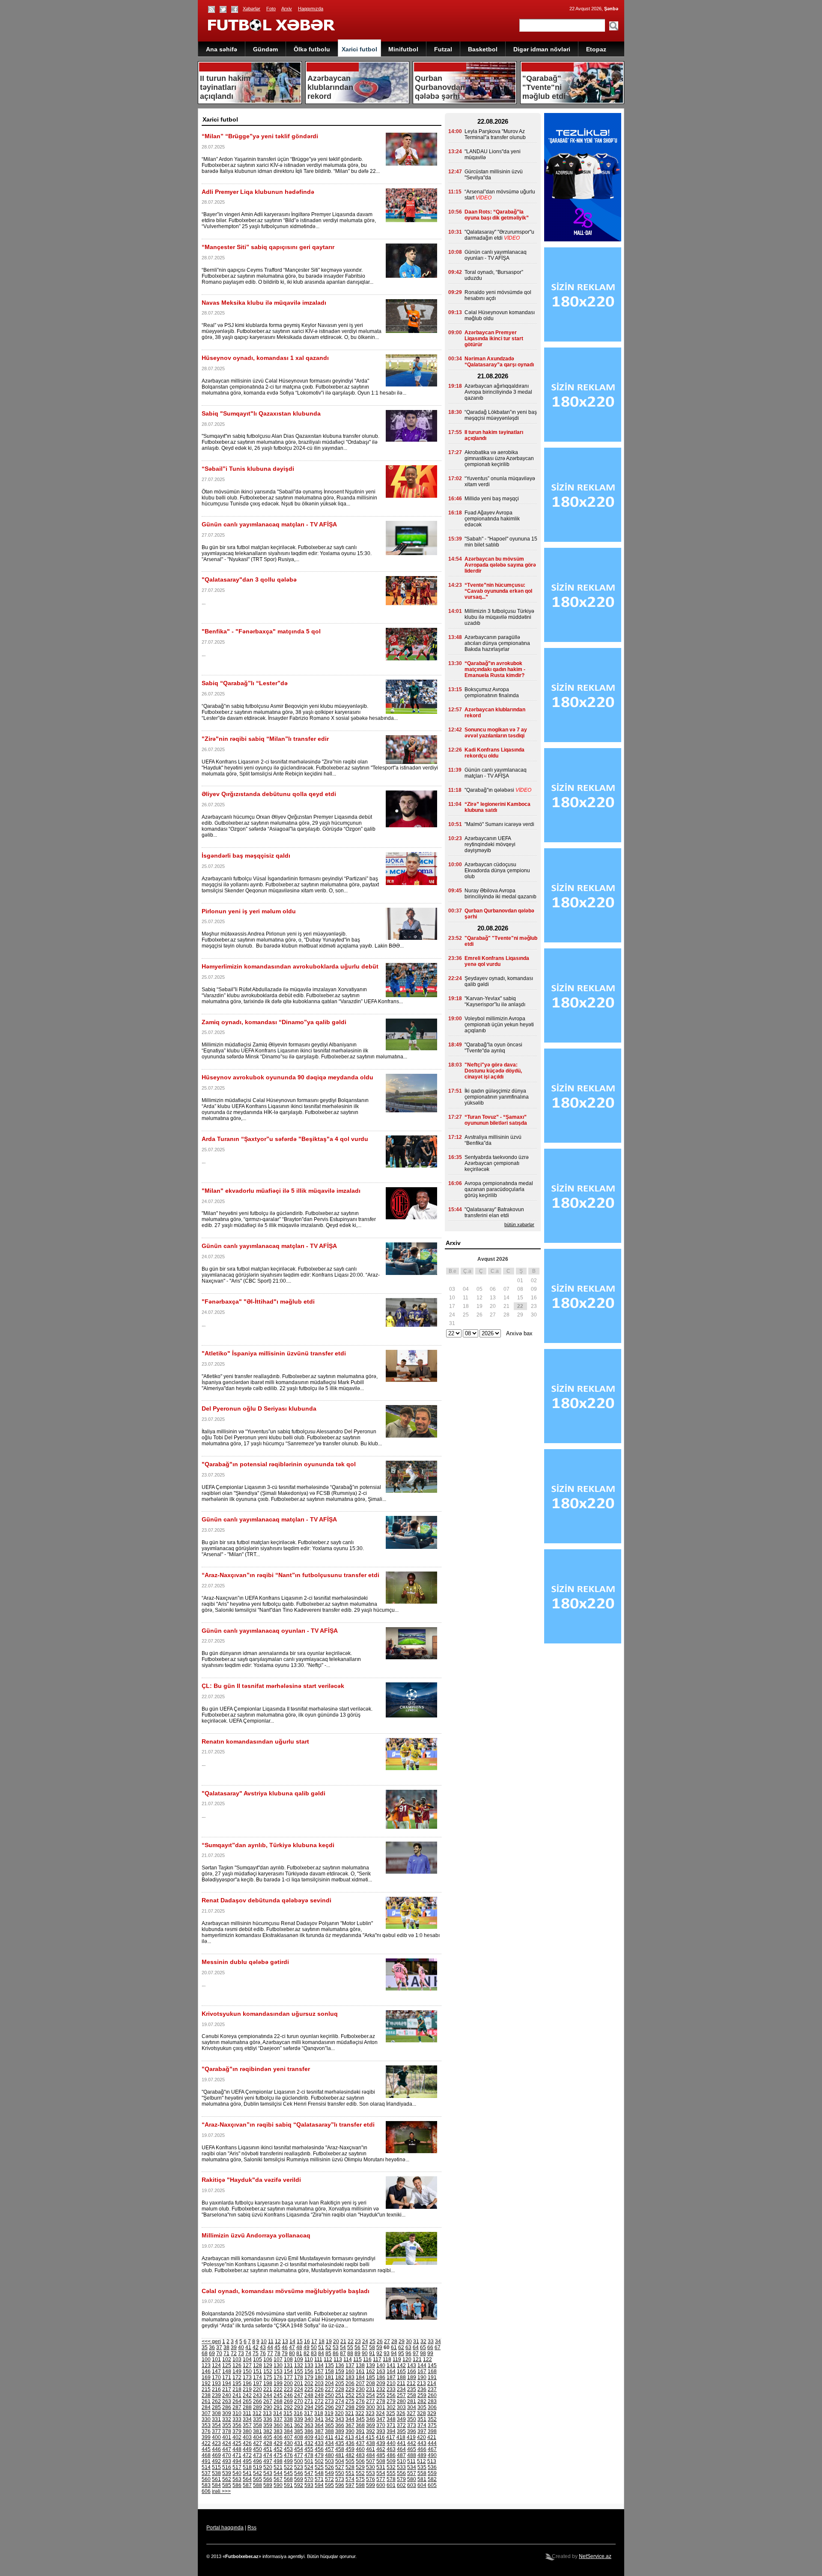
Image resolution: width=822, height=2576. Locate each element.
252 (350, 2395)
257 (401, 2395)
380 (247, 2431)
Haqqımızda (311, 9)
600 (381, 2485)
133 (309, 2365)
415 (370, 2437)
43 (263, 2347)
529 (360, 2467)
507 (371, 2461)
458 (340, 2449)
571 (319, 2479)
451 (268, 2449)
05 (479, 1289)
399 (206, 2437)
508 (381, 2461)
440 (391, 2443)
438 (371, 2443)
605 (432, 2485)
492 (216, 2461)
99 (430, 2353)
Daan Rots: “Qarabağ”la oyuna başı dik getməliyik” (497, 215)
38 (226, 2347)
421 (432, 2437)
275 (350, 2401)
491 (206, 2461)
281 (412, 2401)
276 (360, 2401)
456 (319, 2449)
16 (307, 2341)
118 (387, 2359)
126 (237, 2365)
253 (360, 2395)
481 (340, 2455)
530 (371, 2467)
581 (422, 2479)
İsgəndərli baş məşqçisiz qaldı (246, 856)
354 (216, 2425)
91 (372, 2353)
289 (258, 2407)
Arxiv (287, 9)
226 (319, 2389)
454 (299, 2449)
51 (321, 2347)
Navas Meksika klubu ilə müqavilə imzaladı (264, 303)
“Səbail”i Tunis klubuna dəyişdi (248, 469)
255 (381, 2395)
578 (391, 2479)
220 (258, 2389)
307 (206, 2413)
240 (227, 2395)
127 (247, 2365)
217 (227, 2389)
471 (237, 2455)
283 (432, 2401)
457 (329, 2449)
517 (237, 2467)
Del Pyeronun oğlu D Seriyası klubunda (259, 1408)
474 (268, 2455)
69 (212, 2353)
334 (247, 2419)
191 (432, 2377)
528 (350, 2467)
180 (319, 2377)
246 (288, 2395)
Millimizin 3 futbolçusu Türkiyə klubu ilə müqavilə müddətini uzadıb (499, 617)
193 (216, 2383)
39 (234, 2347)
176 (278, 2377)
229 (350, 2389)
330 (206, 2419)
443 (422, 2443)
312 (257, 2413)
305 (422, 2407)
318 (319, 2413)
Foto (271, 9)
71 (226, 2353)
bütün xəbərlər (519, 1224)
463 (391, 2449)
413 (350, 2437)
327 (411, 2413)
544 (278, 2473)
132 (299, 2365)
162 (371, 2371)
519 (258, 2467)
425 (237, 2443)
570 (309, 2479)
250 (329, 2395)
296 (329, 2407)
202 (309, 2383)
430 (288, 2443)
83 (314, 2353)
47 (292, 2347)
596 (340, 2485)
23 (358, 2341)
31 (416, 2341)
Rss (252, 2528)
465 (412, 2449)
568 (288, 2479)
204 (329, 2383)
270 (299, 2401)
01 (520, 1281)
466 (422, 2449)
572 (329, 2479)
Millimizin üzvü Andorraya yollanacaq (256, 2235)
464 (401, 2449)
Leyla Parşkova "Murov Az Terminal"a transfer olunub (495, 134)
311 (247, 2413)
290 (268, 2407)
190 (422, 2377)
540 (237, 2473)
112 (328, 2359)
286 (227, 2407)
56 (357, 2347)
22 (351, 2341)
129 (268, 2365)
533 (401, 2467)
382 (268, 2431)
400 (216, 2437)
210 (391, 2383)
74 (248, 2353)
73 (241, 2353)
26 (380, 2341)
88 (350, 2353)
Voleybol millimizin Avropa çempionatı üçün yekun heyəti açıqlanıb (499, 1025)
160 (350, 2371)
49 (307, 2347)
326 (401, 2413)
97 (416, 2353)
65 (423, 2347)
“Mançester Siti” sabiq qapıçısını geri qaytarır (268, 247)
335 (258, 2419)
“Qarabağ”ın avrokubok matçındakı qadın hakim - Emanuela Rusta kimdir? (495, 669)
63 (408, 2347)
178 (299, 2377)
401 (227, 2437)
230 (360, 2389)
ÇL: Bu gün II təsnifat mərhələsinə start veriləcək (273, 1686)
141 (391, 2365)
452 (278, 2449)
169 (206, 2377)
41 (248, 2347)
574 (350, 2479)
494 (237, 2461)
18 (322, 2341)
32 (423, 2341)
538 (216, 2473)
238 (206, 2395)
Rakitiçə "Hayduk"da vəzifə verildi (251, 2180)
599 (371, 2485)
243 (258, 2395)
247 (299, 2395)
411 (329, 2437)
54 (343, 2347)
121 (417, 2359)
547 (309, 2473)
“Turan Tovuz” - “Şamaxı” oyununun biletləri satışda (496, 1120)
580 (412, 2479)
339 (299, 2419)
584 (216, 2485)
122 (427, 2359)
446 (216, 2449)
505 (350, 2461)
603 (412, 2485)
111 (318, 2359)
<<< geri (211, 2341)
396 (412, 2431)
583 (206, 2485)
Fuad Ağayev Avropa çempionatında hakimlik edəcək (492, 519)
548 (319, 2473)
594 (319, 2485)
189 (412, 2377)
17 (314, 2341)
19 (329, 2341)
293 (299, 2407)
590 (278, 2485)
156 (309, 2371)
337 (278, 2419)
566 (268, 2479)
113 (338, 2359)
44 (270, 2347)
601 (391, 2485)
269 (288, 2401)
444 (432, 2443)
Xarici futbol (359, 49)
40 (241, 2347)
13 (285, 2341)
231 (371, 2389)
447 (227, 2449)
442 (412, 2443)
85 (328, 2353)
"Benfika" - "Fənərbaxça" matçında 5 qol (261, 631)
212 (411, 2383)
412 (339, 2437)
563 (237, 2479)
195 (237, 2383)
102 (227, 2359)
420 (421, 2437)
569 (299, 2479)
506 (360, 2461)
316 (298, 2413)
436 (350, 2443)
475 (278, 2455)
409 (309, 2437)
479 (319, 2455)
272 (319, 2401)
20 (336, 2341)
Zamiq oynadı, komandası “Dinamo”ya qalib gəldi (274, 1022)
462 (381, 2449)
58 (372, 2347)
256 (391, 2395)
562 (227, 2479)
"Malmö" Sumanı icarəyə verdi (499, 824)
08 (520, 1289)
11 (271, 2341)
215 (206, 2389)
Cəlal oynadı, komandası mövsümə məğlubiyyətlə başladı (286, 2291)
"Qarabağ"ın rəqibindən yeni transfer (256, 2069)
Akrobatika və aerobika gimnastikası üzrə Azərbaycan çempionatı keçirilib (499, 458)
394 (391, 2431)
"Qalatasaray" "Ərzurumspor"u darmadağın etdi (499, 235)
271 (309, 2401)
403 (247, 2437)
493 (227, 2461)
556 (401, 2473)
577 (381, 2479)
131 (288, 2365)
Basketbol (483, 49)
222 (278, 2389)
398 (432, 2431)
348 (391, 2419)
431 (299, 2443)
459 (350, 2449)
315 (288, 2413)
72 (234, 2353)
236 (422, 2389)
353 (206, 2425)
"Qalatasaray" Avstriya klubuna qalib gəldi (264, 1793)
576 (371, 2479)
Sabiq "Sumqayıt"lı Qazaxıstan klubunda (261, 413)
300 (371, 2407)
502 (319, 2461)
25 (372, 2341)
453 (288, 2449)
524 (309, 2467)
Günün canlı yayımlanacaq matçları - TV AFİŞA (269, 524)
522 (288, 2467)
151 (258, 2371)
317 (308, 2413)
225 (309, 2389)
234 (401, 2389)
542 (258, 2473)
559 (432, 2473)
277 (371, 2401)
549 (329, 2473)
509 (391, 2461)
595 (329, 2485)
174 (258, 2377)
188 (401, 2377)
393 (381, 2431)
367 (350, 2425)
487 (401, 2455)
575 (360, 2479)
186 (381, 2377)
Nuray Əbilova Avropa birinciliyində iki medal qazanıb (500, 894)
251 (340, 2395)
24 (365, 2341)
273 (329, 2401)
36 (212, 2347)
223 (288, 2389)
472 (247, 2455)
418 (401, 2437)
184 (360, 2377)
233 (391, 2389)
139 (371, 2365)
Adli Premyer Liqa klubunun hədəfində (258, 192)
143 (412, 2365)
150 (247, 2371)
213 (421, 2383)
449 (247, 2449)
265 (247, 2401)
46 (285, 2347)
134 (319, 2365)
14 (292, 2341)
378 (227, 2431)
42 (256, 2347)
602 (401, 2485)
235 (412, 2389)
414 (360, 2437)
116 (367, 2359)
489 (422, 2455)
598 (360, 2485)
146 (206, 2371)
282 (422, 2401)
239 (216, 2395)
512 (421, 2461)
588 (258, 2485)
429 (278, 2443)
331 (216, 2419)
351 (422, 2419)
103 (237, 2359)
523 (299, 2467)
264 (237, 2401)
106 (268, 2359)
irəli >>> (221, 2491)
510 (401, 2461)
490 (432, 2455)
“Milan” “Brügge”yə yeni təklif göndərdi (260, 136)
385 (299, 2431)
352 (432, 2419)
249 (319, 2395)
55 (350, 2347)
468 (206, 2455)
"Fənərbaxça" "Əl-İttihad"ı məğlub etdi (258, 1301)
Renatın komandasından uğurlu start (255, 1741)
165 (401, 2371)
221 (268, 2389)
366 (340, 2425)
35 (205, 2347)
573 (340, 2479)
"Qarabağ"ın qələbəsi (489, 790)
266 (258, 2401)
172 (237, 2377)
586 (237, 2485)
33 (431, 2341)
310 (237, 2413)
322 (360, 2413)
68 (205, 2353)
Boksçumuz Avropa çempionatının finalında (492, 692)
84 (321, 2353)
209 (381, 2383)
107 (278, 2359)
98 (423, 2353)
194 (227, 2383)
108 (288, 2359)
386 (309, 2431)
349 (401, 2419)
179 (309, 2377)
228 (340, 2389)
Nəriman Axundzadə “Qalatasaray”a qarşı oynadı (499, 362)
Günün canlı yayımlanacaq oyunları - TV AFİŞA (270, 1631)
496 (258, 2461)
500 (299, 2461)
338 (288, 2419)
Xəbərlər (252, 9)
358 (258, 2425)
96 (408, 2353)
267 (268, 2401)
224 (299, 2389)
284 (206, 2407)
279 (391, 2401)
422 (206, 2443)
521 (278, 2467)
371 (391, 2425)
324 (380, 2413)
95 (401, 2353)
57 (365, 2347)
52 (328, 2347)
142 (401, 2365)
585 (227, 2485)
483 (360, 2455)
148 (227, 2371)
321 (350, 2413)
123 (206, 2365)
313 (267, 2413)
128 (258, 2365)
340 (309, 2419)
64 (416, 2347)
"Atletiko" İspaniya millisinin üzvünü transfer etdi (274, 1353)
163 (381, 2371)
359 (268, 2425)
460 (360, 2449)
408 (299, 2437)
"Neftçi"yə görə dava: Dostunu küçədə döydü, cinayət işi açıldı (493, 1071)
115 (357, 2359)
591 (288, 2485)
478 (309, 2455)
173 (247, 2377)
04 (466, 1289)
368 (360, 2425)
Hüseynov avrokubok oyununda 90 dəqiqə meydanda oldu (287, 1077)
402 (237, 2437)
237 (432, 2389)
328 (421, 2413)
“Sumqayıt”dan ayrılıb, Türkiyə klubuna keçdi (268, 1845)
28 (394, 2341)
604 (422, 2485)
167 (422, 2371)
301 (381, 2407)
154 (288, 2371)
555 (391, 2473)
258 (412, 2395)
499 (288, 2461)
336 (268, 2419)
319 (329, 2413)
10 (264, 2341)
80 (292, 2353)
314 (278, 2413)
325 (391, 2413)
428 (268, 2443)
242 (247, 2395)
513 (432, 2461)
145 (432, 2365)
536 (432, 2467)
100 (206, 2359)
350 (412, 2419)
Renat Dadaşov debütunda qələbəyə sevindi (267, 1900)
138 (360, 2365)
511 (411, 2461)
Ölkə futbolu (312, 49)
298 (350, 2407)
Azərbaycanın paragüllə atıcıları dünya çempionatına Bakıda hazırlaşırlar (497, 643)
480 (329, 2455)
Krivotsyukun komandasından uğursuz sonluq (270, 2014)
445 (206, 2449)
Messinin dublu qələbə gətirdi (245, 1962)
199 (278, 2383)
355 (227, 2425)
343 (340, 2419)
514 (206, 2467)
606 (206, 2491)
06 (493, 1289)
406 (278, 2437)
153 (278, 2371)
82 (307, 2353)
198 (268, 2383)
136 (340, 2365)
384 (288, 2431)
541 (247, 2473)
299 (360, 2407)
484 (371, 2455)
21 (343, 2341)
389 (340, 2431)
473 (258, 2455)
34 (438, 2341)
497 (268, 2461)
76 (263, 2353)
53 (336, 2347)
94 (394, 2353)
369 (371, 2425)
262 (216, 2401)
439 (381, 2443)
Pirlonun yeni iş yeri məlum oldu (249, 911)
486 (391, 2455)
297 (340, 2407)
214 (432, 2383)
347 (381, 2419)
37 (219, 2347)
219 (247, 2389)
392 (371, 2431)
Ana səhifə (222, 49)
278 (381, 2401)
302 (391, 2407)
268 (278, 2401)
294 (309, 2407)
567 (278, 2479)
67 (438, 2347)
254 (371, 2395)
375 (432, 2425)
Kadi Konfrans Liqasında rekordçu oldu (494, 753)
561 (216, 2479)
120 (407, 2359)
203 (319, 2383)
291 (278, 2407)
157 (319, 2371)
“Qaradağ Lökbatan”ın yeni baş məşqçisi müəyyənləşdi (501, 415)
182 (340, 2377)
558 (422, 2473)
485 (381, 2455)
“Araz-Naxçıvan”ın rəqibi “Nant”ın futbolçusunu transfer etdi (290, 1575)
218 (237, 2389)
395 (401, 2431)
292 (288, 2407)
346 (371, 2419)
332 (227, 2419)
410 (319, 2437)
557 (412, 2473)
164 (391, 2371)
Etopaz (596, 49)
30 (409, 2341)
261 (206, 2401)
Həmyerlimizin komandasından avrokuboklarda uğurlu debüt (290, 966)
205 (340, 2383)
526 (329, 2467)
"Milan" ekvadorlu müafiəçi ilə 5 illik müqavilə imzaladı (281, 1191)
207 (360, 2383)
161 (360, 2371)
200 (288, 2383)
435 (340, 2443)
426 (247, 2443)
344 (350, 2419)
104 (247, 2359)
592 (299, 2485)
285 (216, 2407)
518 (247, 2467)
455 (309, 2449)
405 (268, 2437)
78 (277, 2353)
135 (329, 2365)
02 (534, 1281)
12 (278, 2341)
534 (412, 2467)
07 (506, 1289)
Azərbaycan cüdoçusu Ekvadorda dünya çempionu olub (497, 871)
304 (412, 2407)
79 (285, 2353)
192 (206, 2383)
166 (412, 2371)
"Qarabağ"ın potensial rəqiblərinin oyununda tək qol (279, 1464)
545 (288, 2473)
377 (216, 2431)
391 (360, 2431)
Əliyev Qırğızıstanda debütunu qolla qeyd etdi (269, 794)
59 (379, 2347)
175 (268, 2377)
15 (300, 2341)
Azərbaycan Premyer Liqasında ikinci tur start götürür (494, 339)
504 (340, 2461)
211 (401, 2383)
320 (339, 2413)
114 (348, 2359)
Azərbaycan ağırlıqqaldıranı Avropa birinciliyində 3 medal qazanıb (498, 392)
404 (258, 2437)
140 (381, 2365)
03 (452, 1289)
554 (381, 2473)
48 (299, 2347)
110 (309, 2359)
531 (381, 2467)
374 (422, 2425)
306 (432, 2407)
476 (288, 2455)
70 (219, 2353)
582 (432, 2479)
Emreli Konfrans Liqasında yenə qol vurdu (497, 961)
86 (336, 2353)
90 (365, 2353)
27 (387, 2341)
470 (227, 2455)
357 (247, 2425)
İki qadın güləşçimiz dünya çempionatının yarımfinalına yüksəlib (497, 1097)
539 (227, 2473)
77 (270, 2353)
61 (394, 2347)
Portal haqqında (225, 2528)
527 (340, 2467)
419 (411, 2437)
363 (309, 2425)
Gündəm (265, 49)
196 (247, 2383)
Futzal (443, 49)
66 (430, 2347)
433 (319, 2443)
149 (237, 2371)
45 (277, 2347)
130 (278, 2365)
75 (256, 2353)
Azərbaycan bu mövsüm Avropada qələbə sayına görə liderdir (500, 565)
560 (206, 2479)
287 (237, 2407)
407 (288, 2437)
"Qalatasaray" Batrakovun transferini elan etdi (494, 1212)
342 (329, 2419)
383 (278, 2431)
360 (278, 2425)
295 (319, 2407)
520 (268, 2467)
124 (216, 2365)
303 (401, 2407)
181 (329, 2377)
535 (422, 2467)
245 (278, 2395)
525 (319, 2467)
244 (268, 2395)
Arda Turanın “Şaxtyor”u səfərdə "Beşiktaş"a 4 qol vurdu (285, 1139)
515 (216, 2467)
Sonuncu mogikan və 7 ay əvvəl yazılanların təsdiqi (496, 733)
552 (360, 2473)
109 (299, 2359)
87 (343, 2353)
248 (309, 2395)
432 (309, 2443)
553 (371, 2473)
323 (370, 2413)
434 (329, 2443)
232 (381, 2389)
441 (401, 2443)
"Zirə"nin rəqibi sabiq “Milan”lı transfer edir (265, 739)
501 (309, 2461)
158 (329, 2371)
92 (379, 2353)
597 (350, 2485)
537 (206, 2473)
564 (247, 2479)
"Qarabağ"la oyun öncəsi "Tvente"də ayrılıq (493, 1048)
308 (216, 2413)
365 (329, 2425)
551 (350, 2473)
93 (387, 2353)
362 (299, 2425)
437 (360, 2443)
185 (371, 2377)
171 (227, 2377)
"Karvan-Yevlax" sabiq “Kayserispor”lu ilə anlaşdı (495, 1001)
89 (357, 2353)
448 (237, 2449)
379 (237, 2431)
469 (216, 2455)
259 (422, 2395)
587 (247, 2485)
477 (299, 2455)
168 (432, 2371)
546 (299, 2473)
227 (329, 2389)
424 (227, 2443)
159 (340, 2371)
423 (216, 2443)
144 (422, 2365)
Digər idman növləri (542, 49)
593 (309, 2485)
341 (319, 2419)
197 (258, 2383)
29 (402, 2341)
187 (391, 2377)
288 (247, 2407)
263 (227, 2401)
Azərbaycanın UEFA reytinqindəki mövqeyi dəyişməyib (490, 844)
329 (432, 2413)
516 (227, 2467)
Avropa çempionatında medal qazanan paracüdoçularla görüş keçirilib (499, 1189)
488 (412, 2455)
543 (268, 2473)
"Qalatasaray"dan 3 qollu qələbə (249, 579)
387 (319, 2431)
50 (314, 2347)
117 (377, 2359)
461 (371, 2449)
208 (371, 2383)
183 (350, 2377)
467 (432, 2449)
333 (237, 2419)
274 (340, 2401)
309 (227, 2413)
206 (350, 2383)
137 (350, 2365)
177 (288, 2377)
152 (268, 2371)
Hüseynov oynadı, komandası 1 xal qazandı (265, 358)
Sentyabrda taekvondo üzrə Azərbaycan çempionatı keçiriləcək (497, 1163)
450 (258, 2449)
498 (278, 2461)
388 (329, 2431)
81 (299, 2353)
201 (299, 2383)
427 (258, 2443)
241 (237, 2395)
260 (432, 2395)
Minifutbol (403, 49)
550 (340, 2473)
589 (268, 2485)
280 (401, 2401)
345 (360, 2419)
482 (350, 2455)
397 (422, 2431)
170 (216, 2377)
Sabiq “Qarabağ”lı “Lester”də (245, 683)
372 (401, 2425)
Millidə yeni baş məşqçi (492, 499)
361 (288, 2425)
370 (381, 2425)
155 (299, 2371)
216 (216, 2389)
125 (227, 2365)
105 (258, 2359)
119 (397, 2359)
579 (401, 2479)
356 (237, 2425)
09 (534, 1289)
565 (258, 2479)
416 (380, 2437)
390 (350, 2431)
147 (216, 2371)
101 (216, 2359)
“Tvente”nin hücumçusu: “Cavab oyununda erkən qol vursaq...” (498, 591)
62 (401, 2347)
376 (206, 2431)
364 (319, 2425)
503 (329, 2461)
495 (247, 2461)
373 (412, 2425)
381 (258, 2431)
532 (391, 2467)
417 (391, 2437)
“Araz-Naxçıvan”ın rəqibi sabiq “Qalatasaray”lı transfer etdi (288, 2124)
